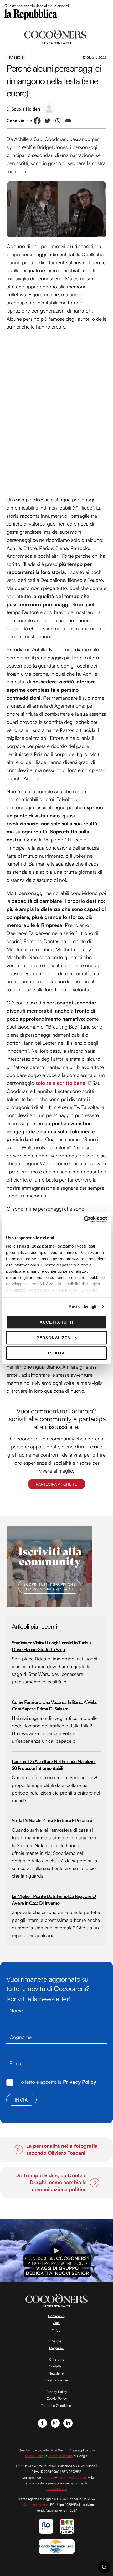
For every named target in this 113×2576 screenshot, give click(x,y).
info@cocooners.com (33, 2505)
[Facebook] (37, 121)
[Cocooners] (55, 36)
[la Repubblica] (31, 14)
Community (57, 2316)
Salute (57, 2341)
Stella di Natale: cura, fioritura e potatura (52, 1821)
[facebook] (42, 2422)
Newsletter (57, 2373)
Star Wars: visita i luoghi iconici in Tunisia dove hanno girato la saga (52, 1646)
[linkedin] (68, 2422)
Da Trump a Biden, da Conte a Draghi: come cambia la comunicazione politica (47, 2182)
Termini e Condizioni (56, 2405)
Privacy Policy (80, 2082)
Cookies (48, 2477)
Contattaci (57, 2366)
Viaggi (57, 2329)
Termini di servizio (60, 2456)
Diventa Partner (56, 2380)
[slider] (56, 2279)
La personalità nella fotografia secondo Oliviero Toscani (62, 2149)
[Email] (68, 121)
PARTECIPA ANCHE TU (57, 1484)
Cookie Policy (57, 2398)
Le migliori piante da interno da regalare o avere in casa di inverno (54, 1900)
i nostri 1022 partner (37, 1246)
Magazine (56, 2348)
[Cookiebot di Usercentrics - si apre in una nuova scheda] (84, 1219)
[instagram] (55, 2422)
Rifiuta (57, 1353)
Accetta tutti (57, 1322)
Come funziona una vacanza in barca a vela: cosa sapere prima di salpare (54, 1706)
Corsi (57, 2323)
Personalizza (53, 1338)
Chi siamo (57, 2359)
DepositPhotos (57, 2489)
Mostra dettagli (82, 1307)
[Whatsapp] (58, 121)
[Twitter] (47, 121)
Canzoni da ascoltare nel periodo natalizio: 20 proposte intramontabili (54, 1765)
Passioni (16, 57)
